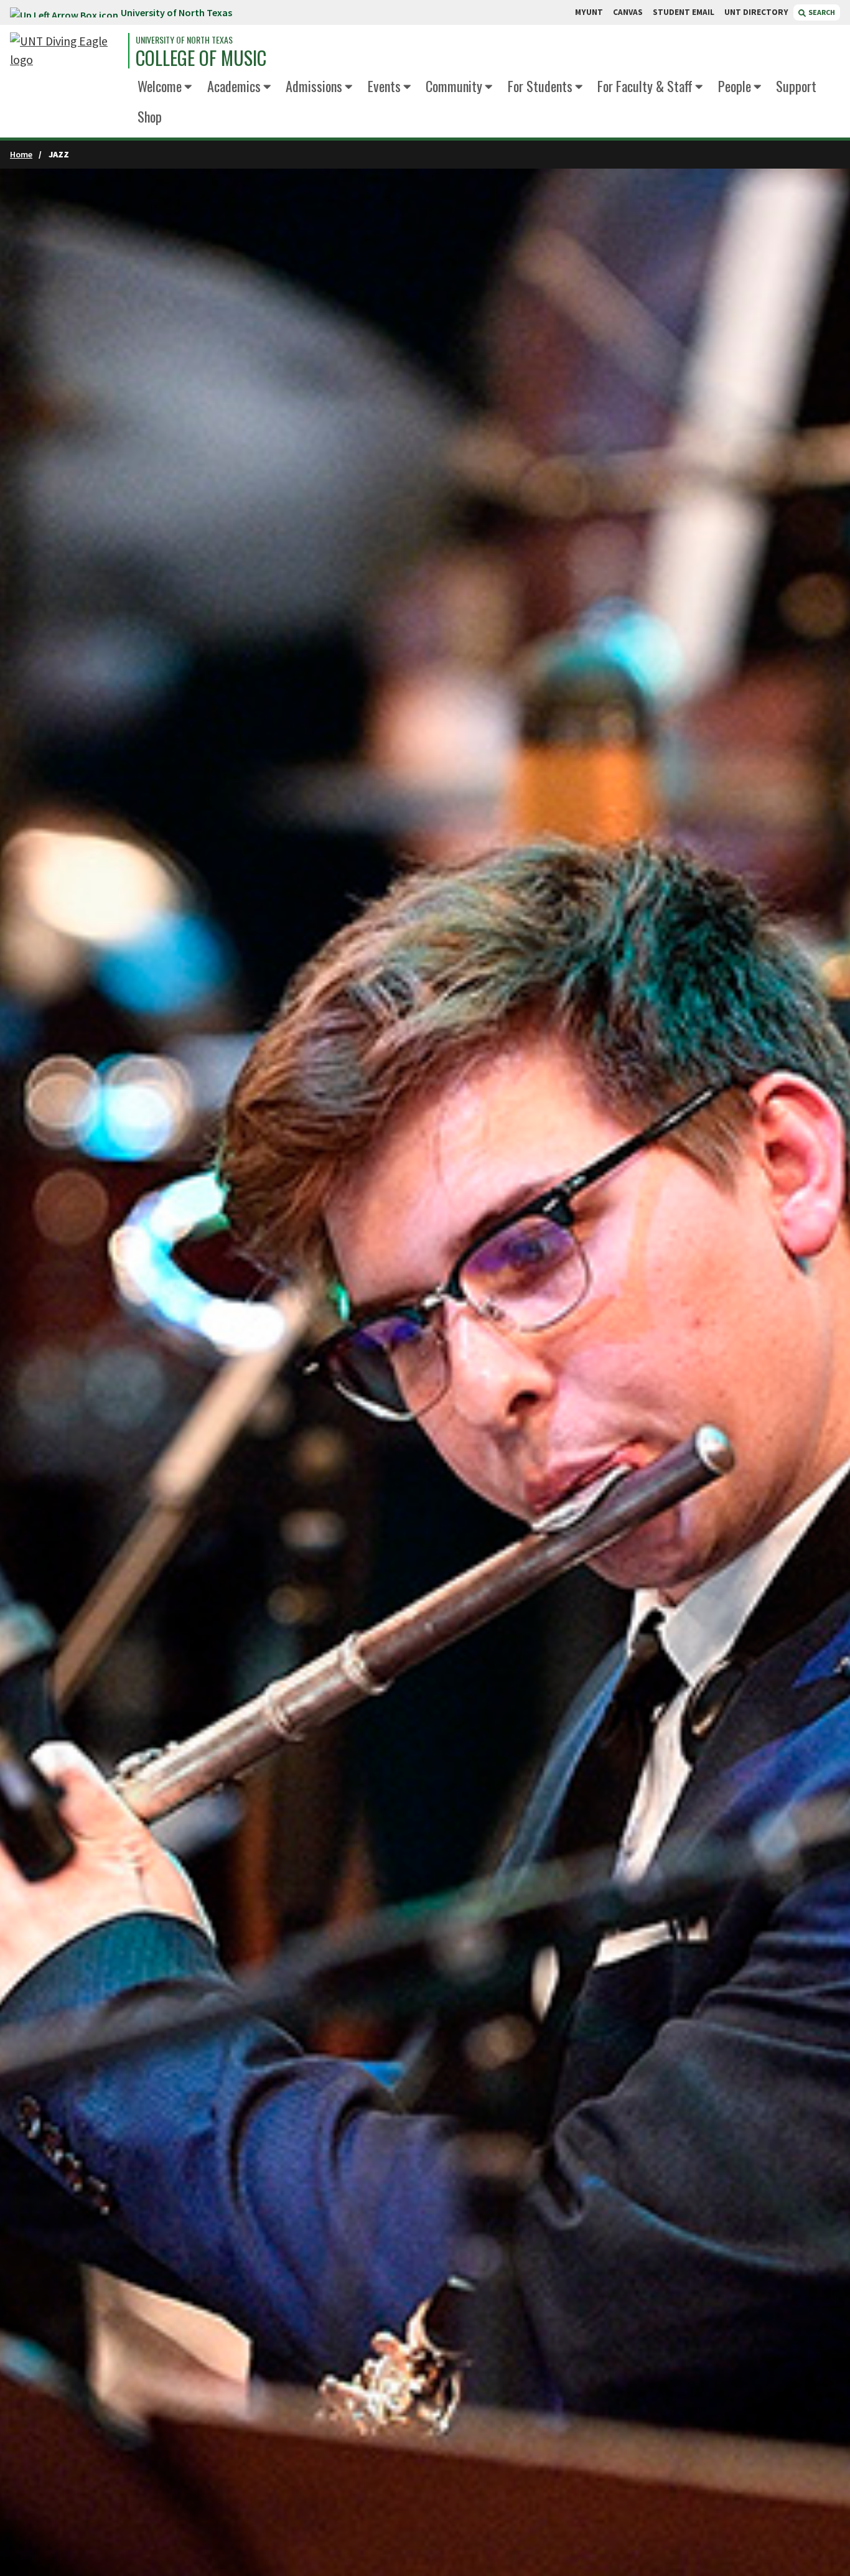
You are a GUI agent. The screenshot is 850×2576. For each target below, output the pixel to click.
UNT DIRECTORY (756, 12)
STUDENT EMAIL (684, 12)
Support (796, 86)
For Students (540, 86)
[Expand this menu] (188, 87)
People (735, 86)
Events (384, 86)
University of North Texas (176, 12)
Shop (150, 116)
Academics (234, 86)
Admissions (314, 86)
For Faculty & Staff (645, 86)
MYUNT (589, 12)
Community (454, 86)
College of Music (201, 58)
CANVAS (628, 12)
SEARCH (821, 12)
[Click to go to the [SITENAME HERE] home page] (66, 51)
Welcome (160, 86)
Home (21, 154)
